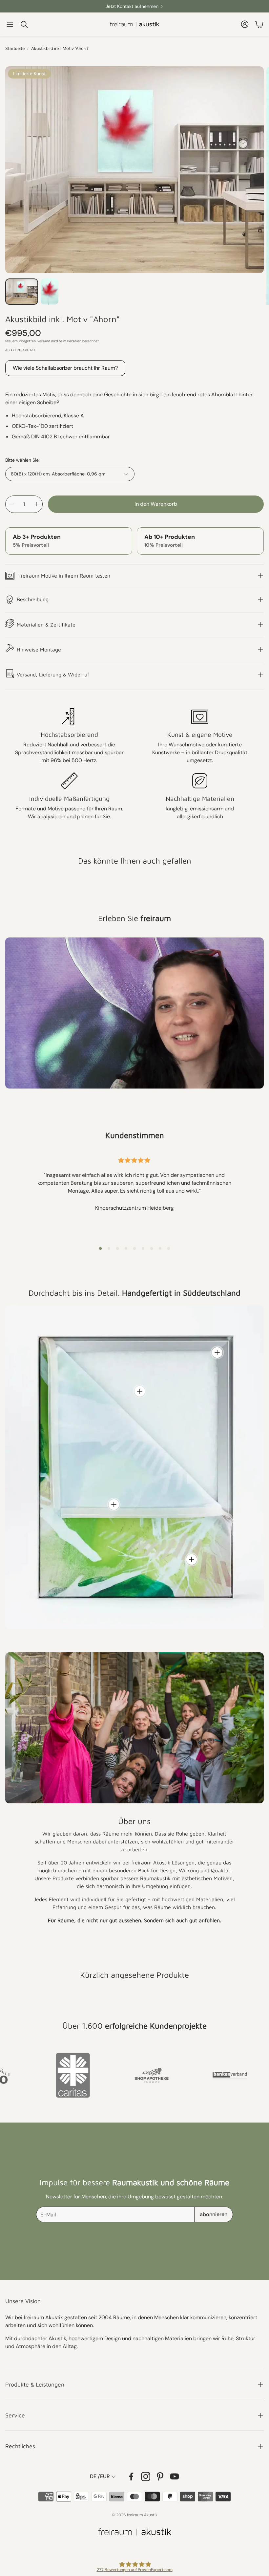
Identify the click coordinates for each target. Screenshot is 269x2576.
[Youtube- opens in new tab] (175, 2477)
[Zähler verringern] (11, 504)
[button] (10, 24)
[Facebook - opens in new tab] (131, 2477)
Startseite (15, 48)
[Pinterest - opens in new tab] (160, 2477)
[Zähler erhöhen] (36, 504)
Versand (44, 341)
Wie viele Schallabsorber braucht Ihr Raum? (65, 368)
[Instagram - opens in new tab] (146, 2477)
